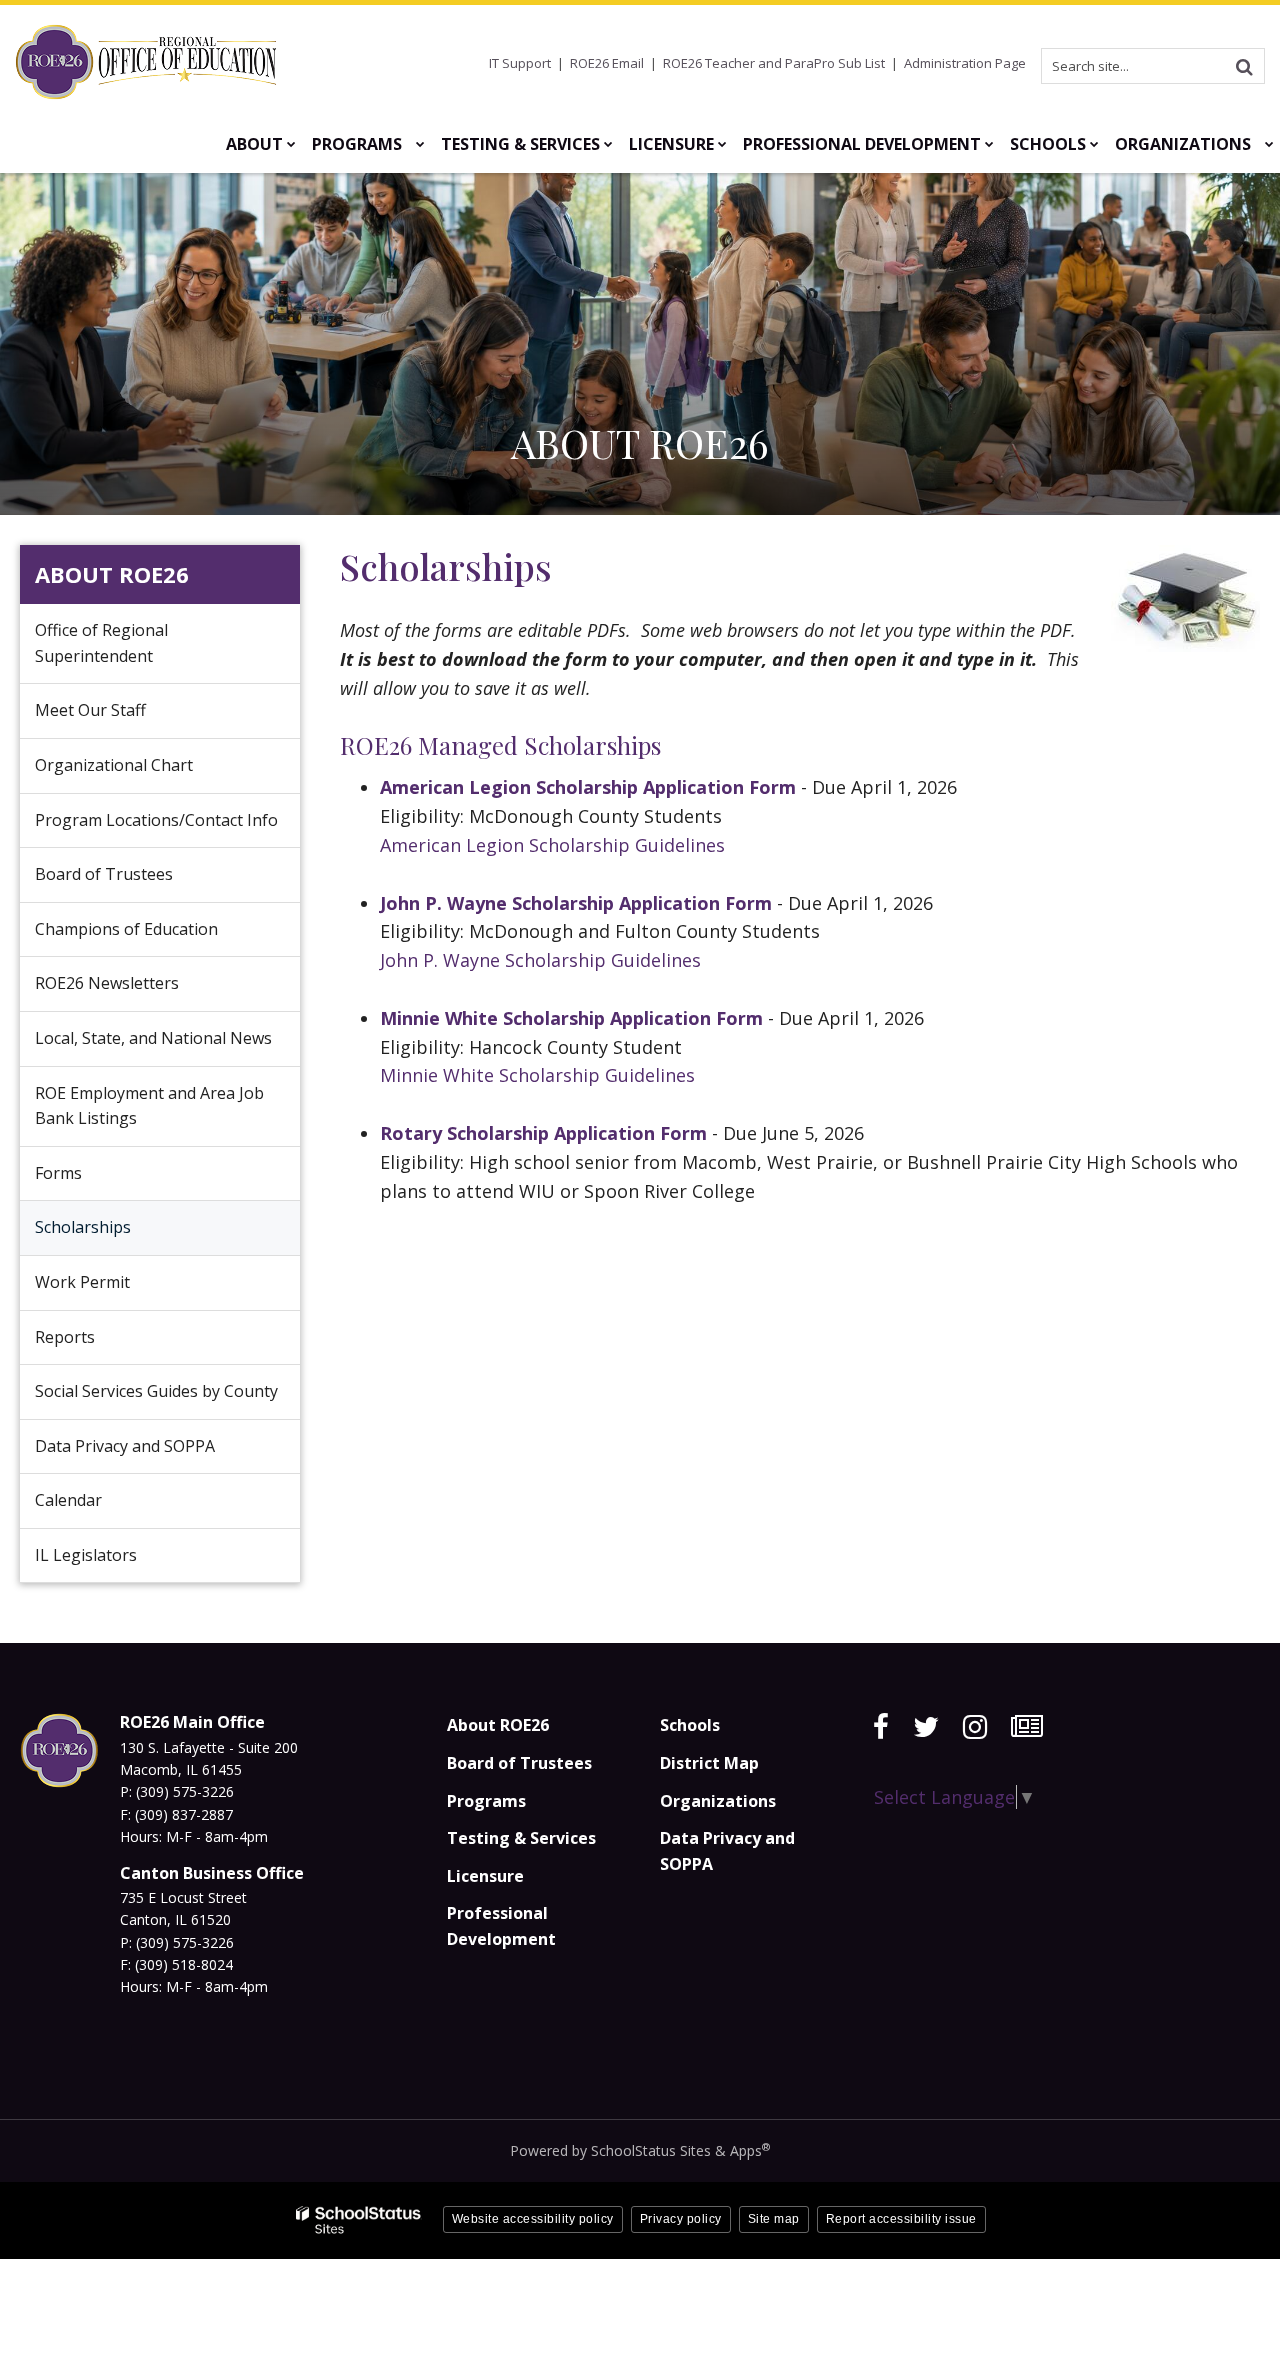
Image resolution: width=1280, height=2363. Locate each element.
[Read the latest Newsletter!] (1027, 1727)
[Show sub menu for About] (291, 144)
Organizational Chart (144, 773)
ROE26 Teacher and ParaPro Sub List (774, 63)
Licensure (485, 1876)
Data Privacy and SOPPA (125, 1446)
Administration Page (965, 63)
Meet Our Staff (90, 710)
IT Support (520, 63)
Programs (486, 1801)
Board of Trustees (104, 874)
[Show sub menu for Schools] (1094, 144)
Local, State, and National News (153, 1038)
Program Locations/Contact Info (156, 820)
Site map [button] (774, 2219)
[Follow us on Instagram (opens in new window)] (975, 1727)
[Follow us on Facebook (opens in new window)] (881, 1727)
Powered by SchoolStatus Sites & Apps (640, 2150)
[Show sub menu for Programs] (420, 144)
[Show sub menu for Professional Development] (989, 144)
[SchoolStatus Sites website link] (359, 2220)
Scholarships (83, 1227)
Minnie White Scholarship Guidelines (540, 1075)
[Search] (1244, 66)
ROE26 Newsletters (107, 983)
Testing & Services (521, 1838)
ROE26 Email (607, 63)
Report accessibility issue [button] (901, 2219)
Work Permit (82, 1282)
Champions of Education (126, 929)
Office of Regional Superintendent (101, 643)
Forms (58, 1173)
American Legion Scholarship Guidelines (552, 845)
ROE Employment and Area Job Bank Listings (149, 1106)
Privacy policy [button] (681, 2219)
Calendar (68, 1500)
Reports (65, 1337)
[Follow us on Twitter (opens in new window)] (926, 1727)
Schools (690, 1725)
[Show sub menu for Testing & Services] (608, 144)
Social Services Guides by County (156, 1391)
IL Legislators (86, 1555)
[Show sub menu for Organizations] (1269, 144)
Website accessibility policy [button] (533, 2219)
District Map (709, 1763)
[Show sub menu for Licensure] (722, 144)
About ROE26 (112, 574)
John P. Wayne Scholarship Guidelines (540, 960)
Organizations (718, 1801)
